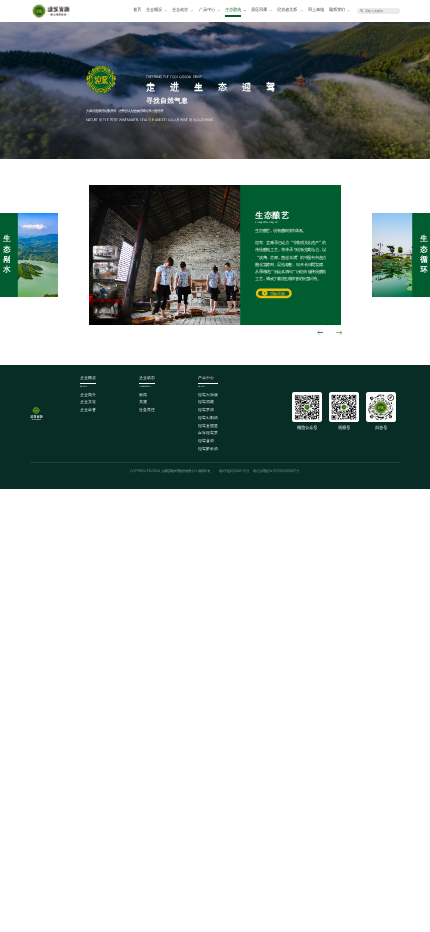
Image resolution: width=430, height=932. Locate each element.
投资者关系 (287, 9)
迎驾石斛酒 (208, 418)
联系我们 (337, 9)
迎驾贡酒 (206, 410)
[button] (320, 334)
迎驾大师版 (208, 395)
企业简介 (88, 395)
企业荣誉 (88, 410)
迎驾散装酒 (208, 449)
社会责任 (147, 410)
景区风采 (259, 9)
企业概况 (154, 9)
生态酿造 (233, 9)
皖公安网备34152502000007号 (276, 471)
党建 (143, 402)
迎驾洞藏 (206, 402)
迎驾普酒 (206, 441)
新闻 (143, 395)
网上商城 (316, 9)
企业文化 (88, 402)
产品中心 (207, 9)
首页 (137, 9)
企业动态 (180, 9)
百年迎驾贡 (208, 433)
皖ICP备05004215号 (234, 471)
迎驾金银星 (208, 426)
